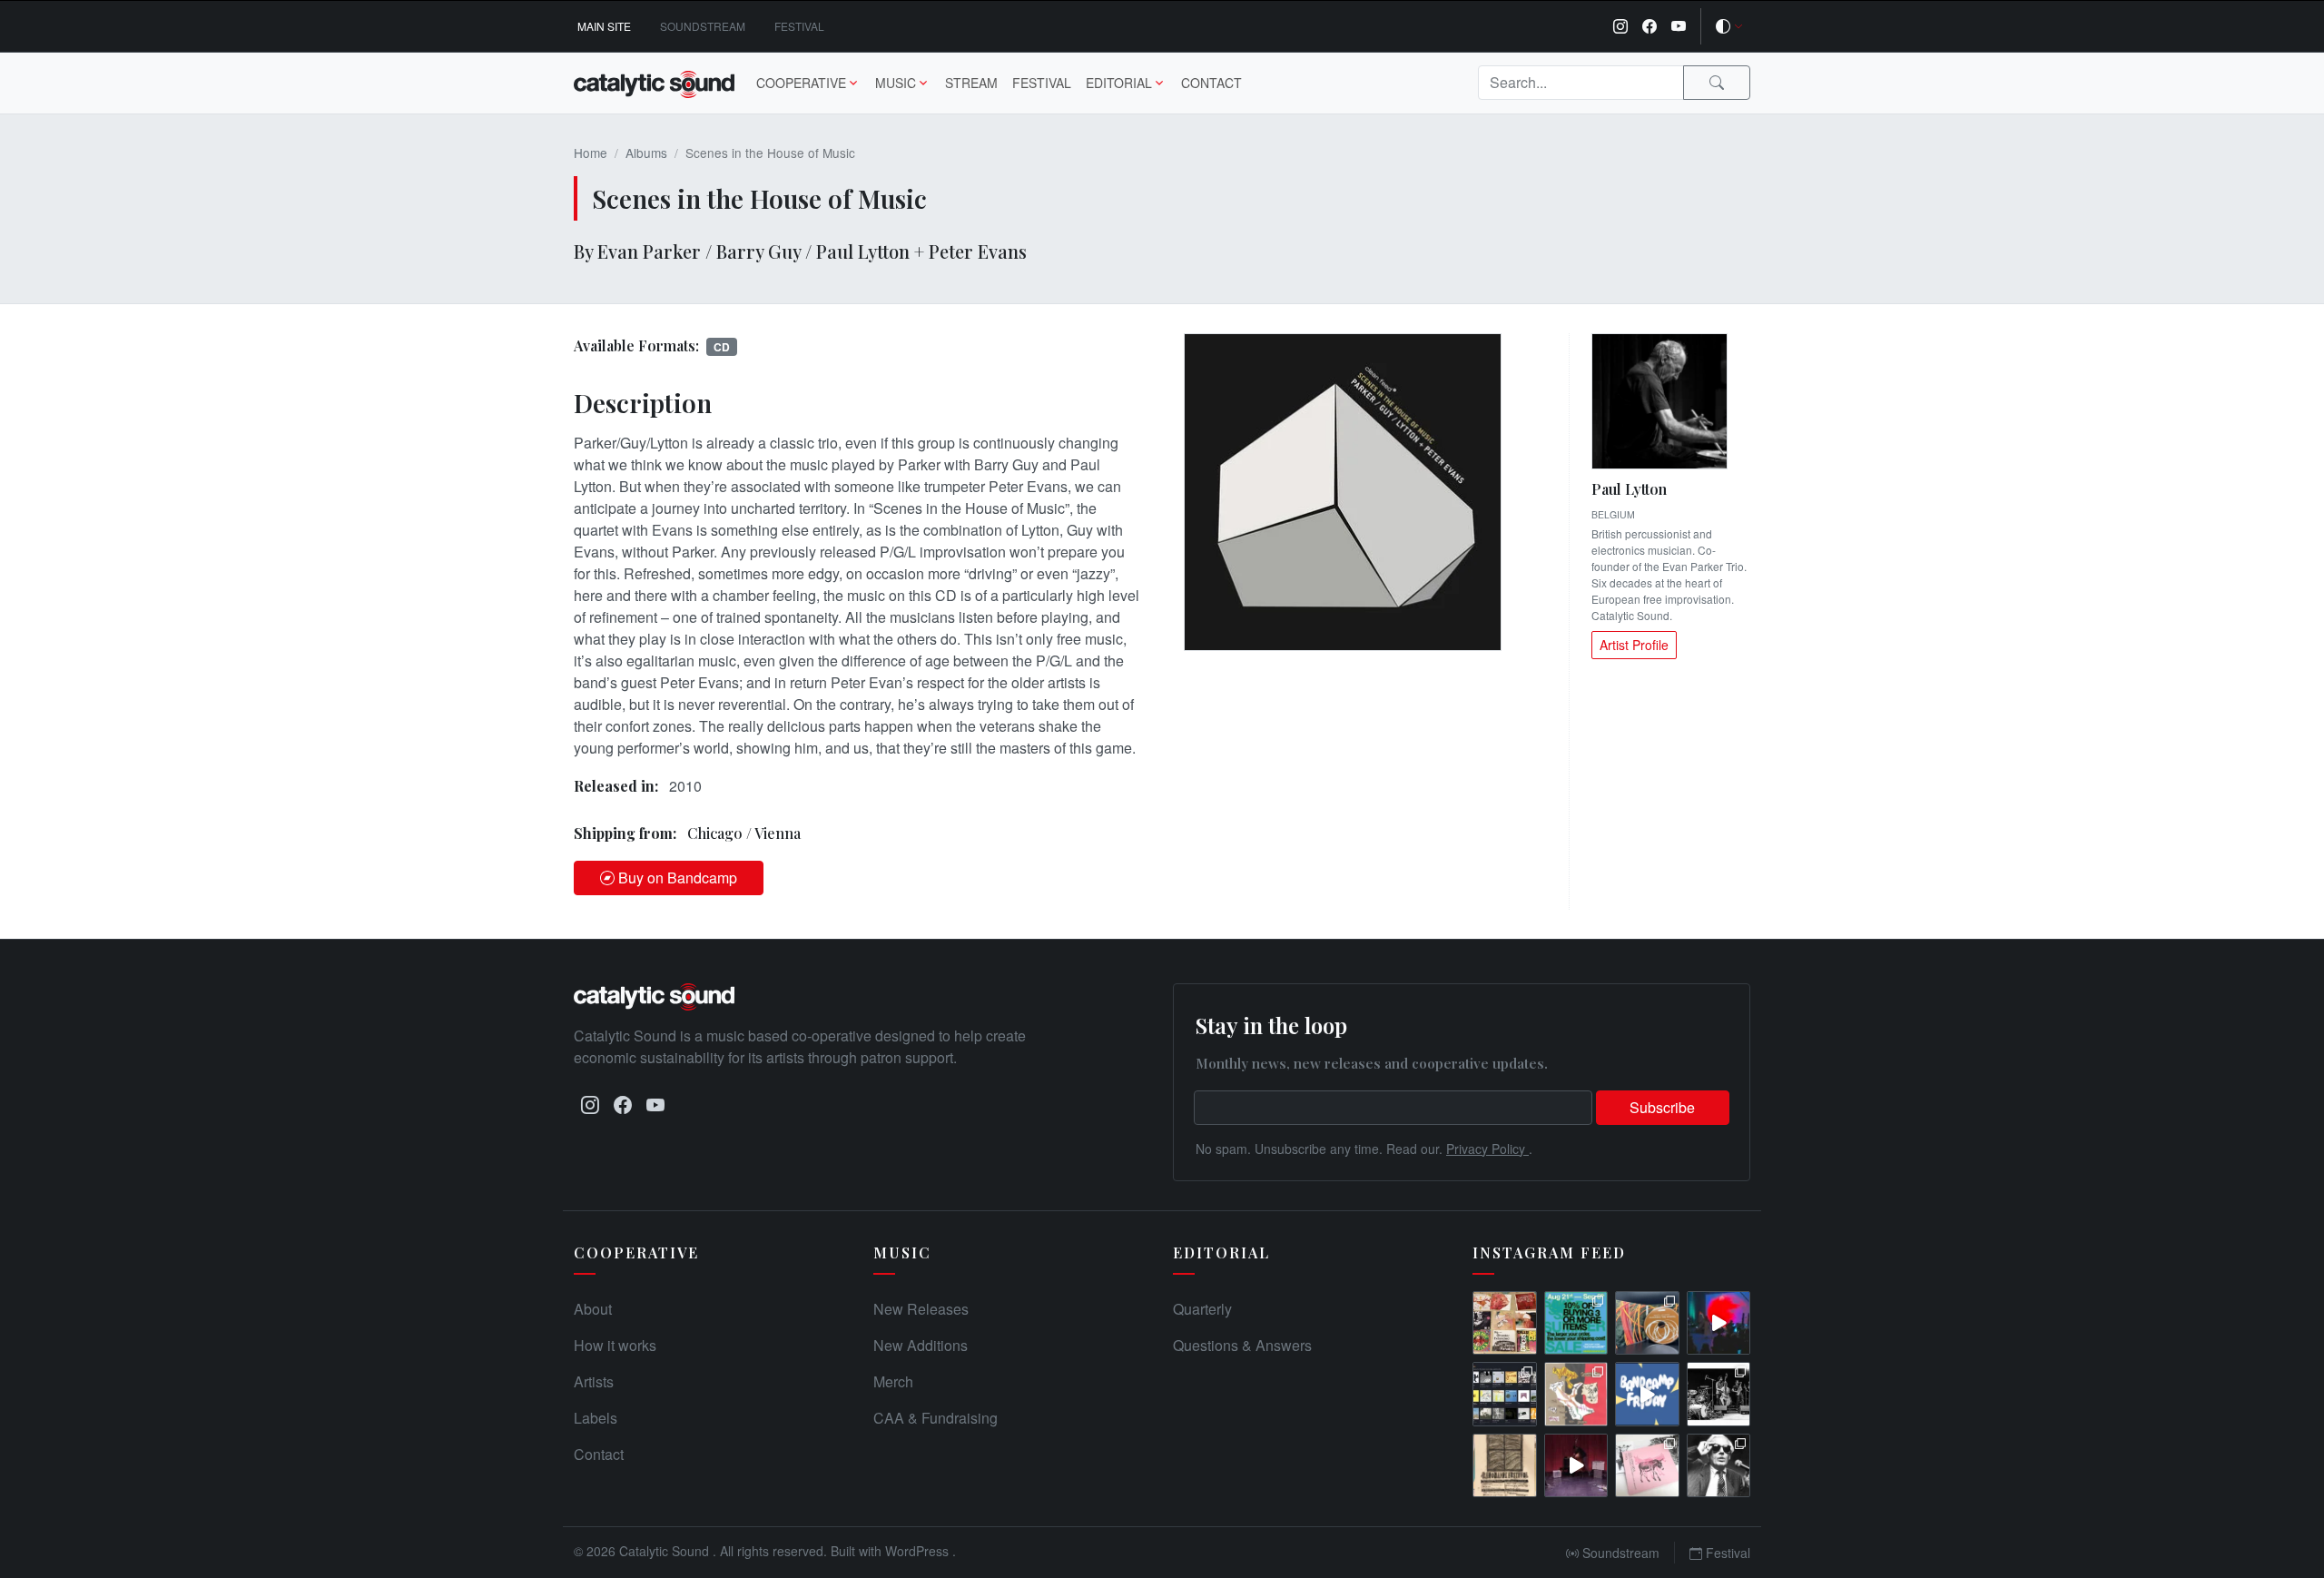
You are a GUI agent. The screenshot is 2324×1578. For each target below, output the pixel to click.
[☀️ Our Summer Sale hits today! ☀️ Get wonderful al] (1576, 1323)
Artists (594, 1381)
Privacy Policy (1487, 1149)
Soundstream (703, 26)
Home (591, 153)
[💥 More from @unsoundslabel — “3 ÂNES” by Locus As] (1647, 1466)
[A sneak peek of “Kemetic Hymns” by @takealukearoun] (1719, 1323)
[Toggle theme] (1729, 26)
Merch (893, 1381)
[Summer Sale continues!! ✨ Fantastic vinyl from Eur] (1505, 1323)
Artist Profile (1634, 645)
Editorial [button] (1119, 83)
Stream (971, 83)
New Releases (921, 1309)
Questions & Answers (1242, 1345)
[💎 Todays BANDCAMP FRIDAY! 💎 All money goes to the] (1647, 1394)
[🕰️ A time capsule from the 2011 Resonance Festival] (1505, 1466)
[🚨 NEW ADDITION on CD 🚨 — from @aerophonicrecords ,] (1647, 1323)
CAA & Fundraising (936, 1418)
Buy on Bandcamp (678, 878)
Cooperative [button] (801, 83)
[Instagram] (1620, 26)
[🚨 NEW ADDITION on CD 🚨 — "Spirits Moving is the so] (1719, 1394)
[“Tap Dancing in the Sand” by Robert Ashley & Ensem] (1719, 1466)
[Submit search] (1717, 83)
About (593, 1309)
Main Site (604, 26)
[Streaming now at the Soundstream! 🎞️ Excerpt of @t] (1576, 1466)
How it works (615, 1345)
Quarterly (1202, 1309)
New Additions (921, 1345)
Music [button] (896, 83)
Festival (799, 26)
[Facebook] (1649, 26)
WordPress (919, 1551)
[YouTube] (1679, 26)
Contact (1211, 83)
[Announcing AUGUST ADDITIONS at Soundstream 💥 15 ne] (1505, 1394)
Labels (596, 1418)
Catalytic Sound (666, 1551)
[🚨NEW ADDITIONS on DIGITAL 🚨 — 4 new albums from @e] (1576, 1394)
